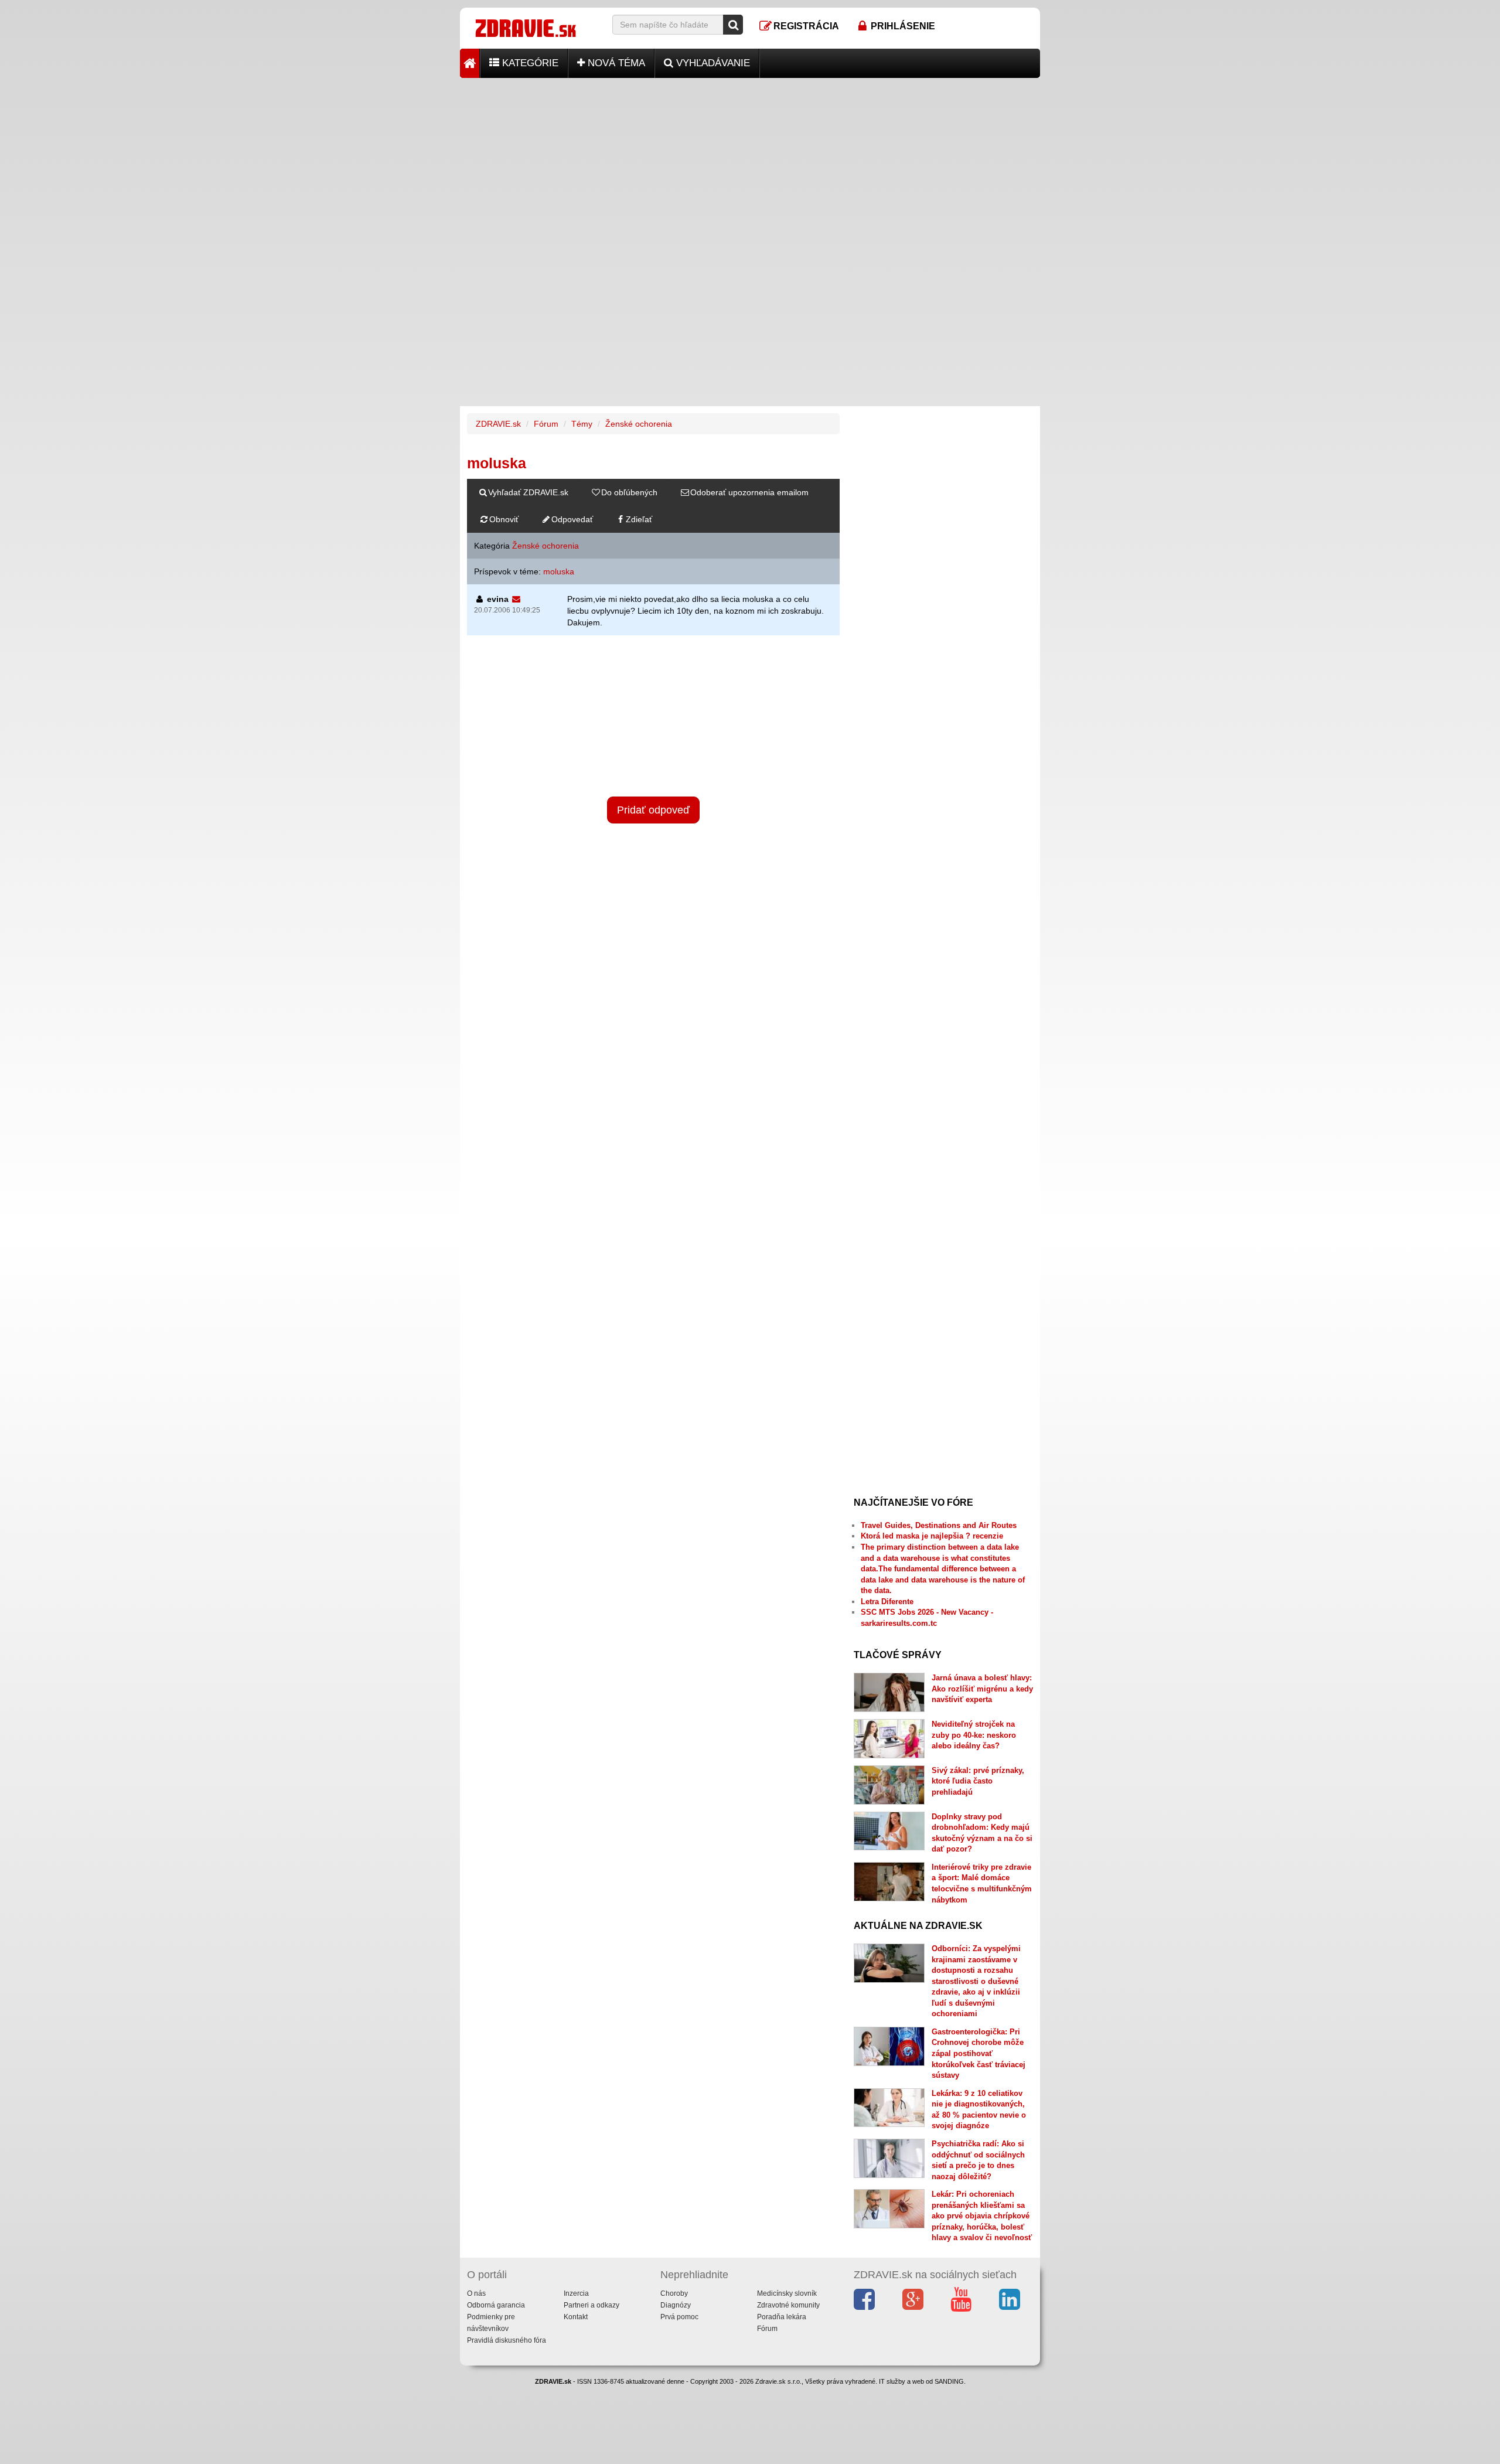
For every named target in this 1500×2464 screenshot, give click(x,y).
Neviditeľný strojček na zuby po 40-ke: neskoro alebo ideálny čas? (974, 1735)
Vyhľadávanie (712, 63)
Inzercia (576, 2293)
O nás (476, 2293)
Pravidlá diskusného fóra (507, 2340)
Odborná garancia (496, 2305)
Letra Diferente (887, 1602)
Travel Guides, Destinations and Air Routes (939, 1525)
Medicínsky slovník (787, 2293)
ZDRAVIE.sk (498, 424)
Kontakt (576, 2317)
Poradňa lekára (782, 2317)
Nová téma (615, 63)
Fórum (546, 424)
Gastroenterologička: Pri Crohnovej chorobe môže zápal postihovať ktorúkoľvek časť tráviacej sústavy (979, 2053)
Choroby (674, 2293)
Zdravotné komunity (788, 2305)
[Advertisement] (750, 160)
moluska (559, 571)
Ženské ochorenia (639, 424)
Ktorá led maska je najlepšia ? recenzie (932, 1536)
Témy (582, 424)
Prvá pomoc (679, 2317)
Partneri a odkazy (592, 2305)
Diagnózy (676, 2305)
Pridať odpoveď (653, 810)
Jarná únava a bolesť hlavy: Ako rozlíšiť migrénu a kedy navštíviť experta (982, 1689)
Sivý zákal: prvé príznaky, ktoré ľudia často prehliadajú (978, 1781)
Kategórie (529, 63)
